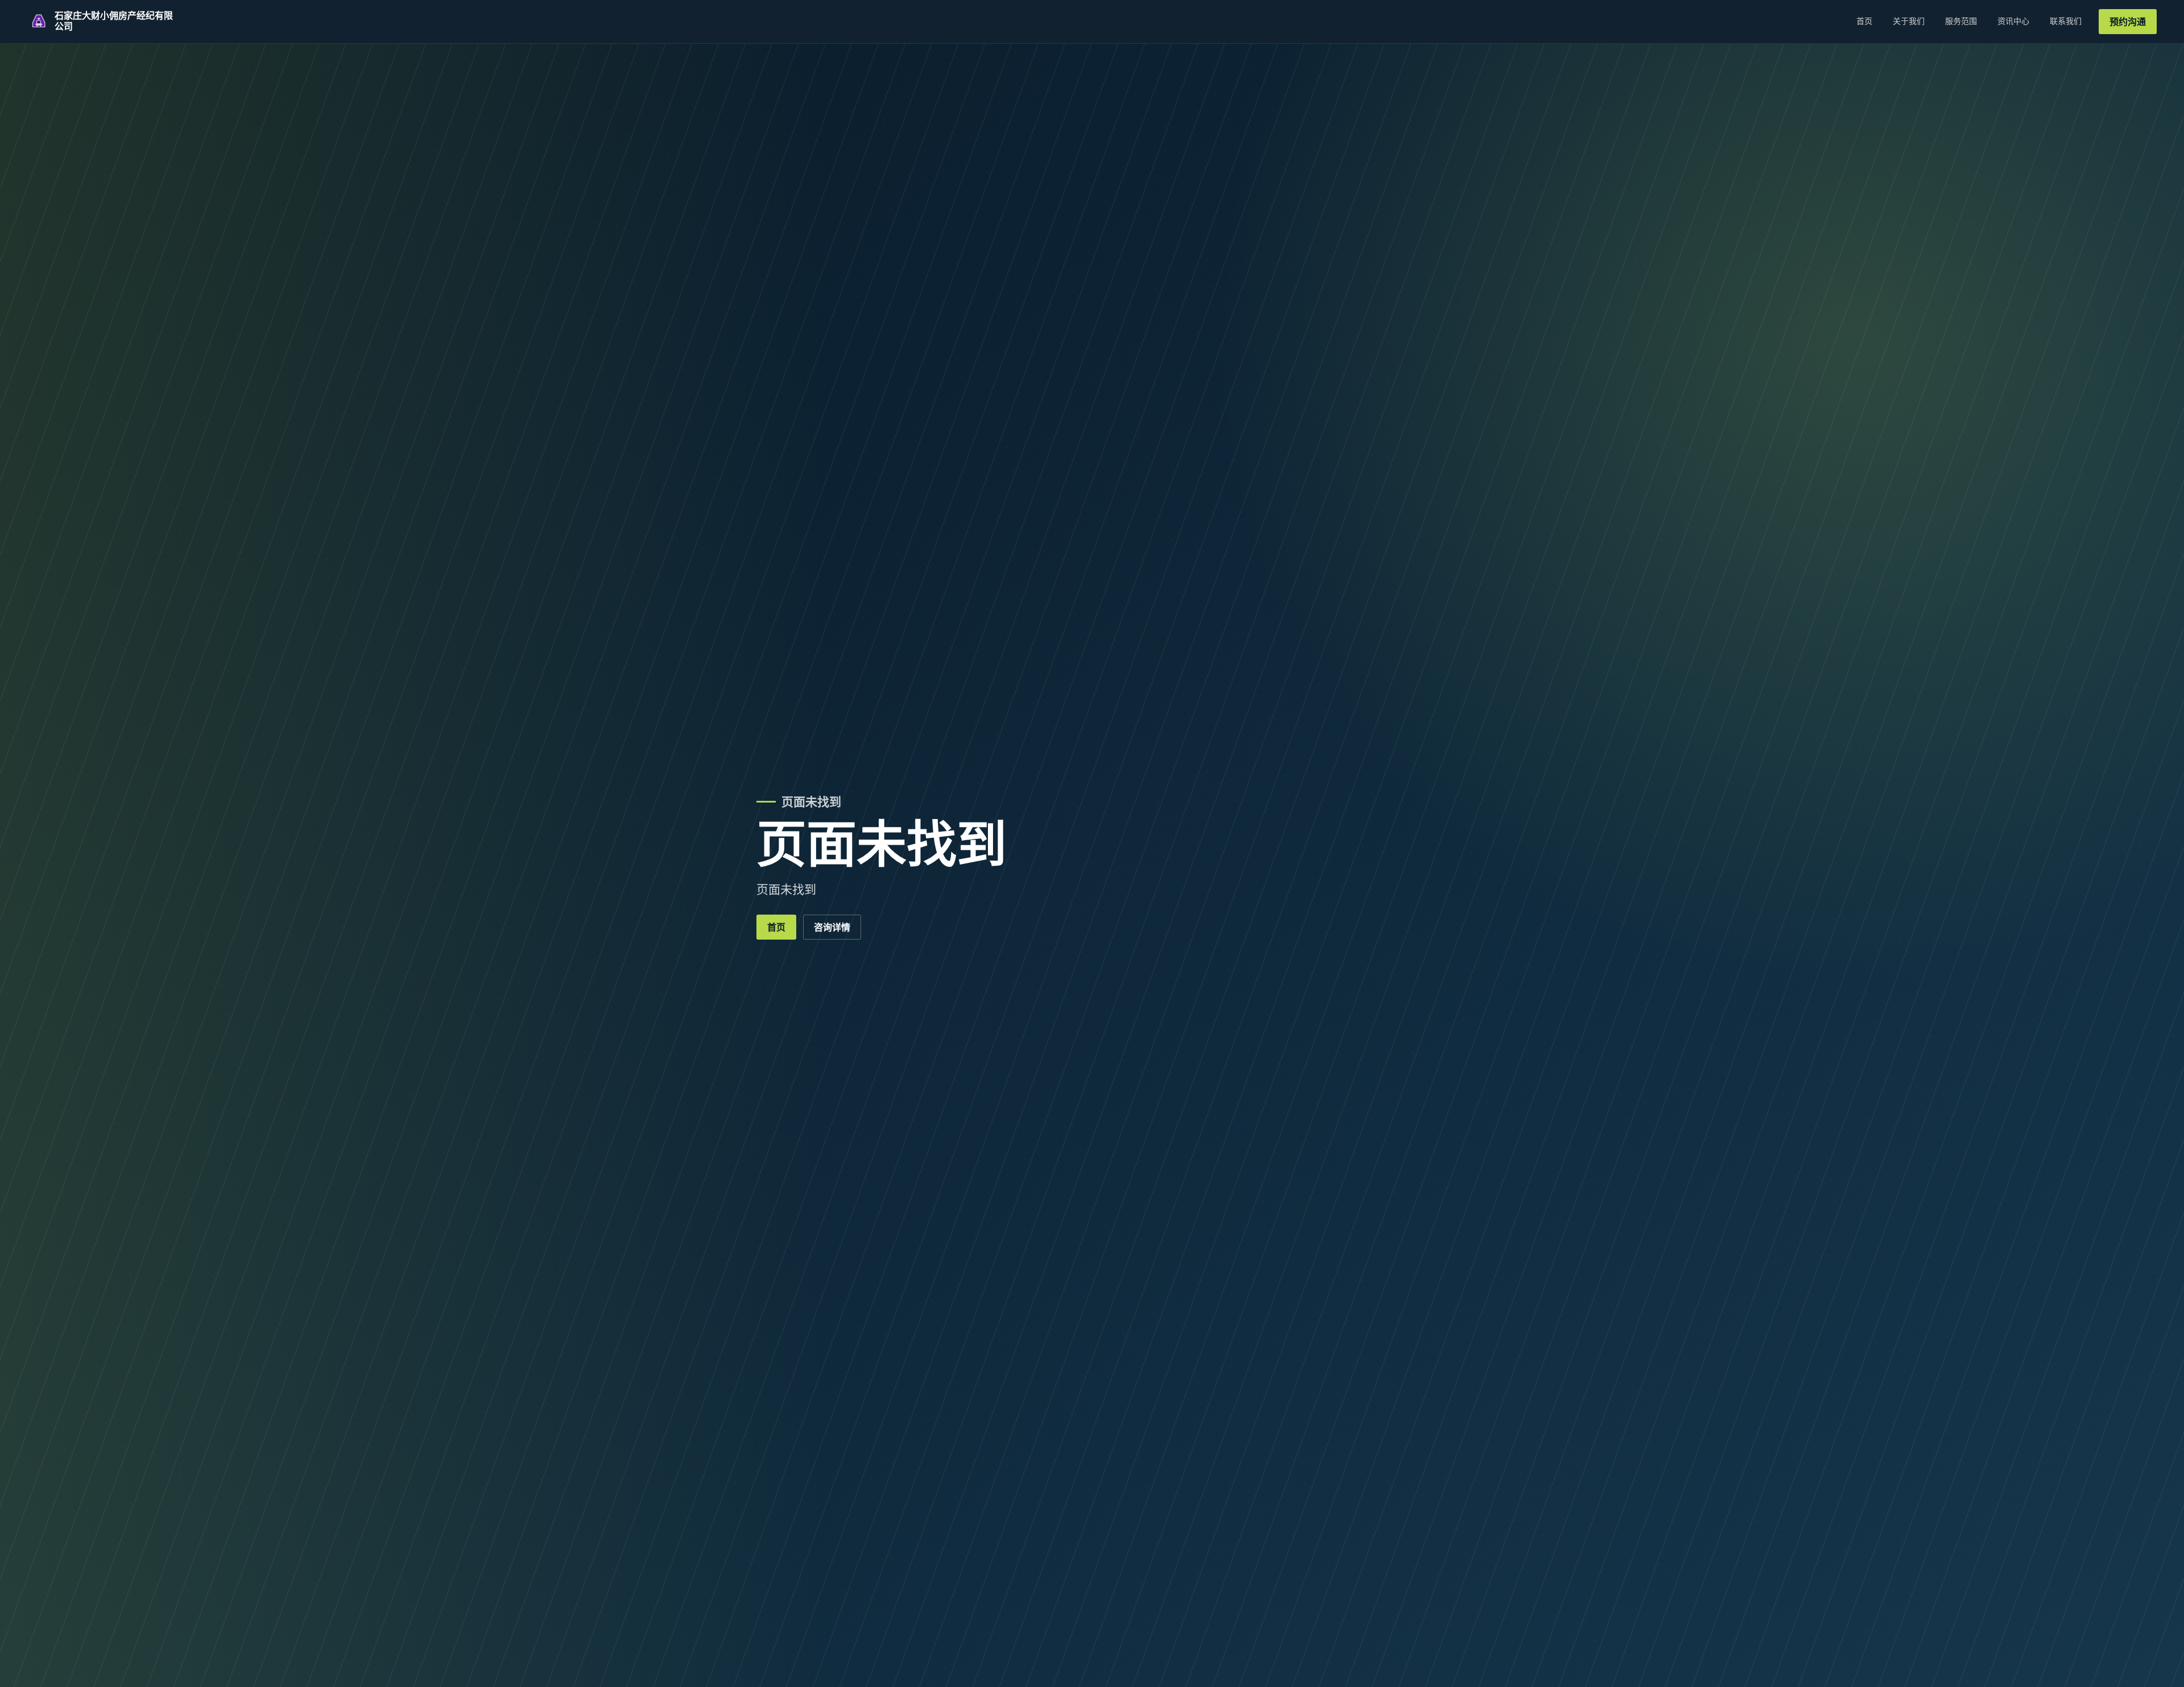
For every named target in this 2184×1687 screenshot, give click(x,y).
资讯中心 (2013, 21)
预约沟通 (2128, 22)
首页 (1864, 21)
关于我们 (1909, 21)
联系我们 (2066, 21)
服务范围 (1961, 21)
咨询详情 (832, 927)
